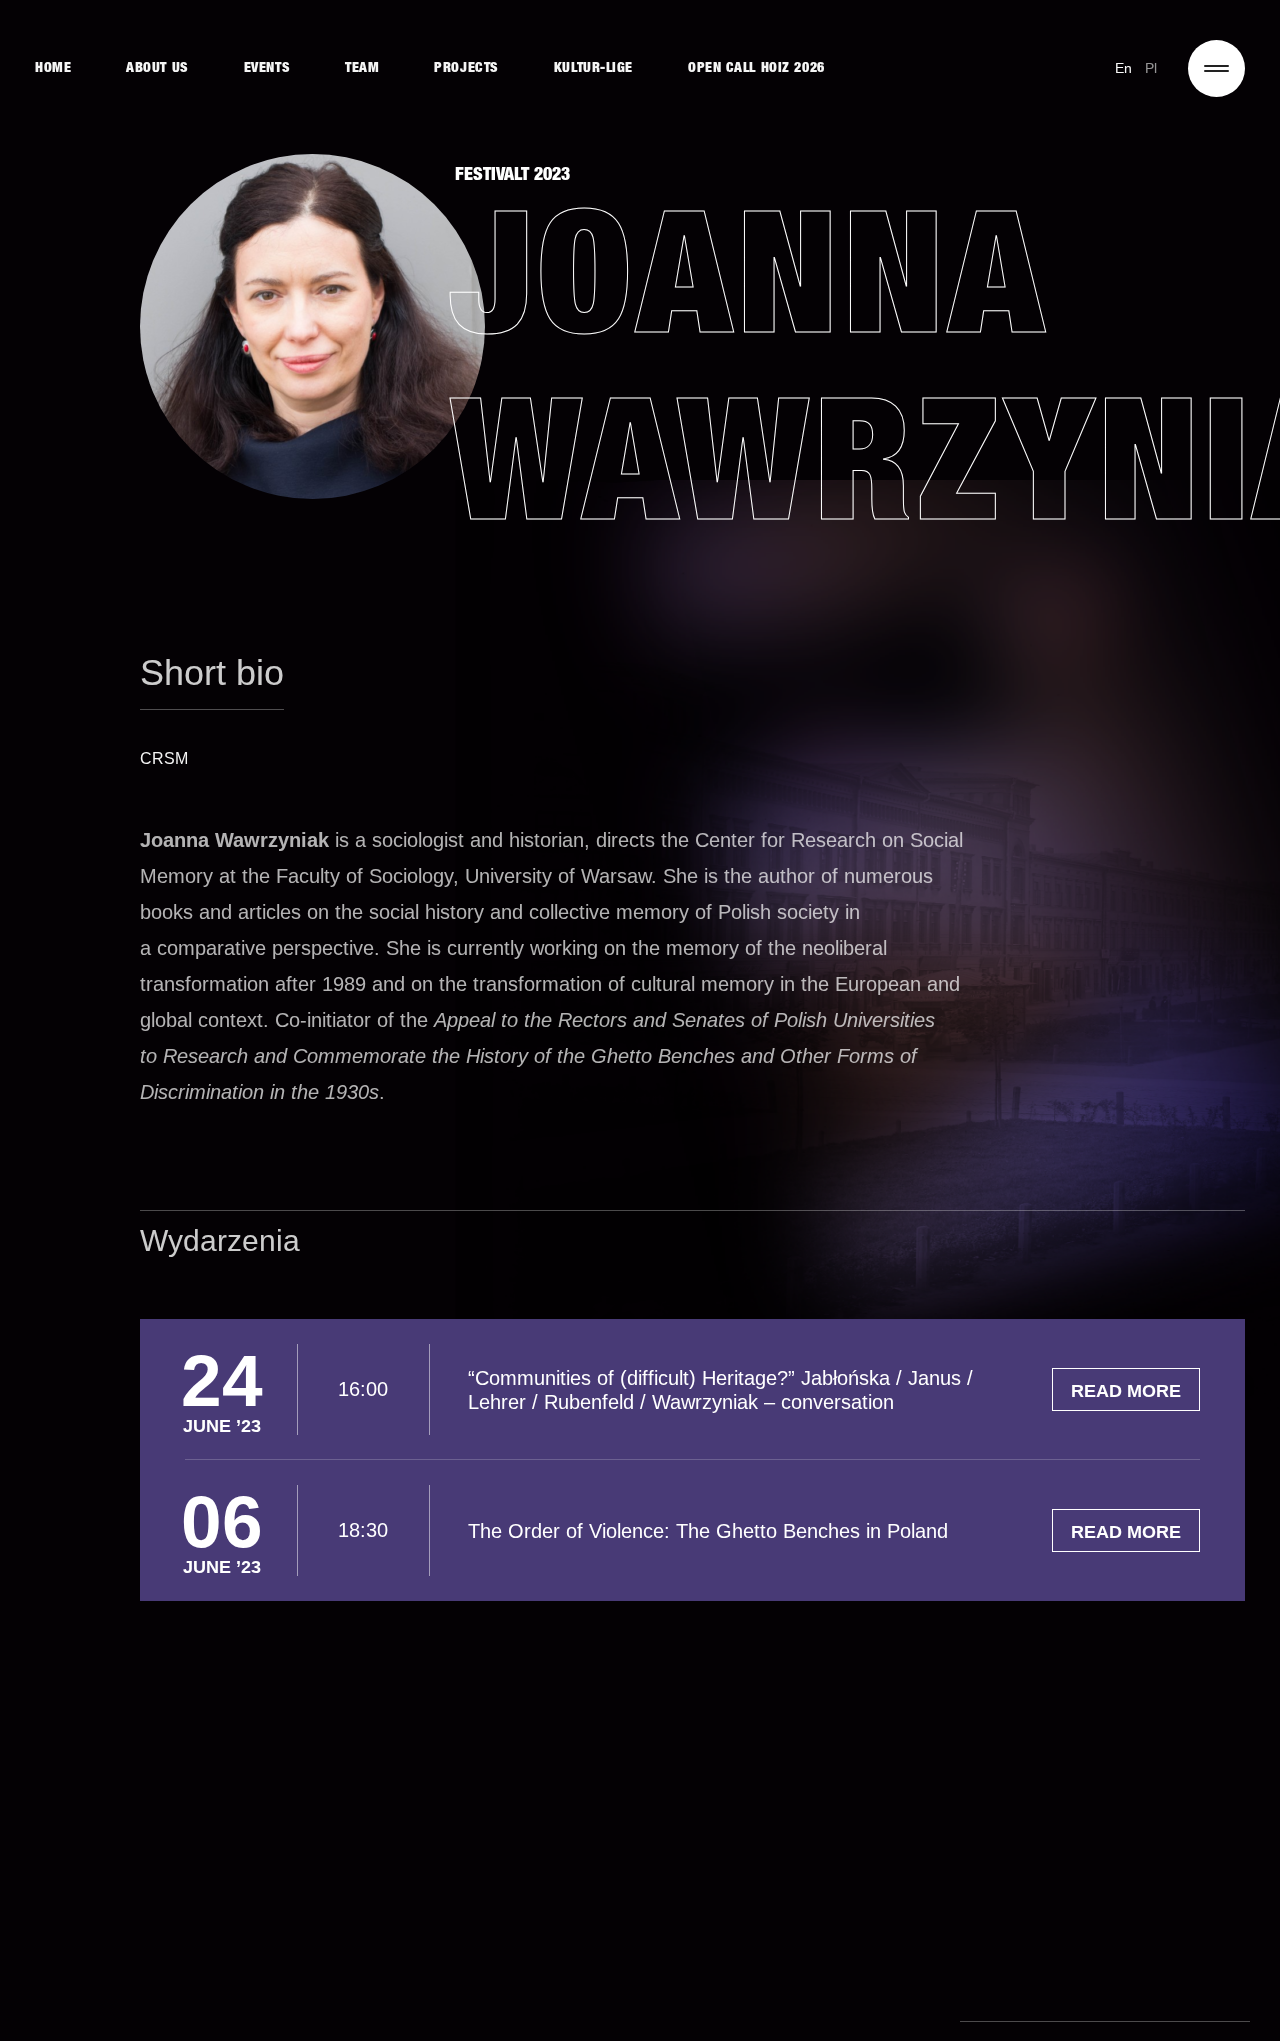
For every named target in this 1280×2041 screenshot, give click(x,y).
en (1124, 68)
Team (362, 69)
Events (267, 69)
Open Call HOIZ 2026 (756, 69)
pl (1151, 68)
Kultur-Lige (593, 69)
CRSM (164, 758)
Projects (466, 69)
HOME (53, 69)
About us (157, 69)
